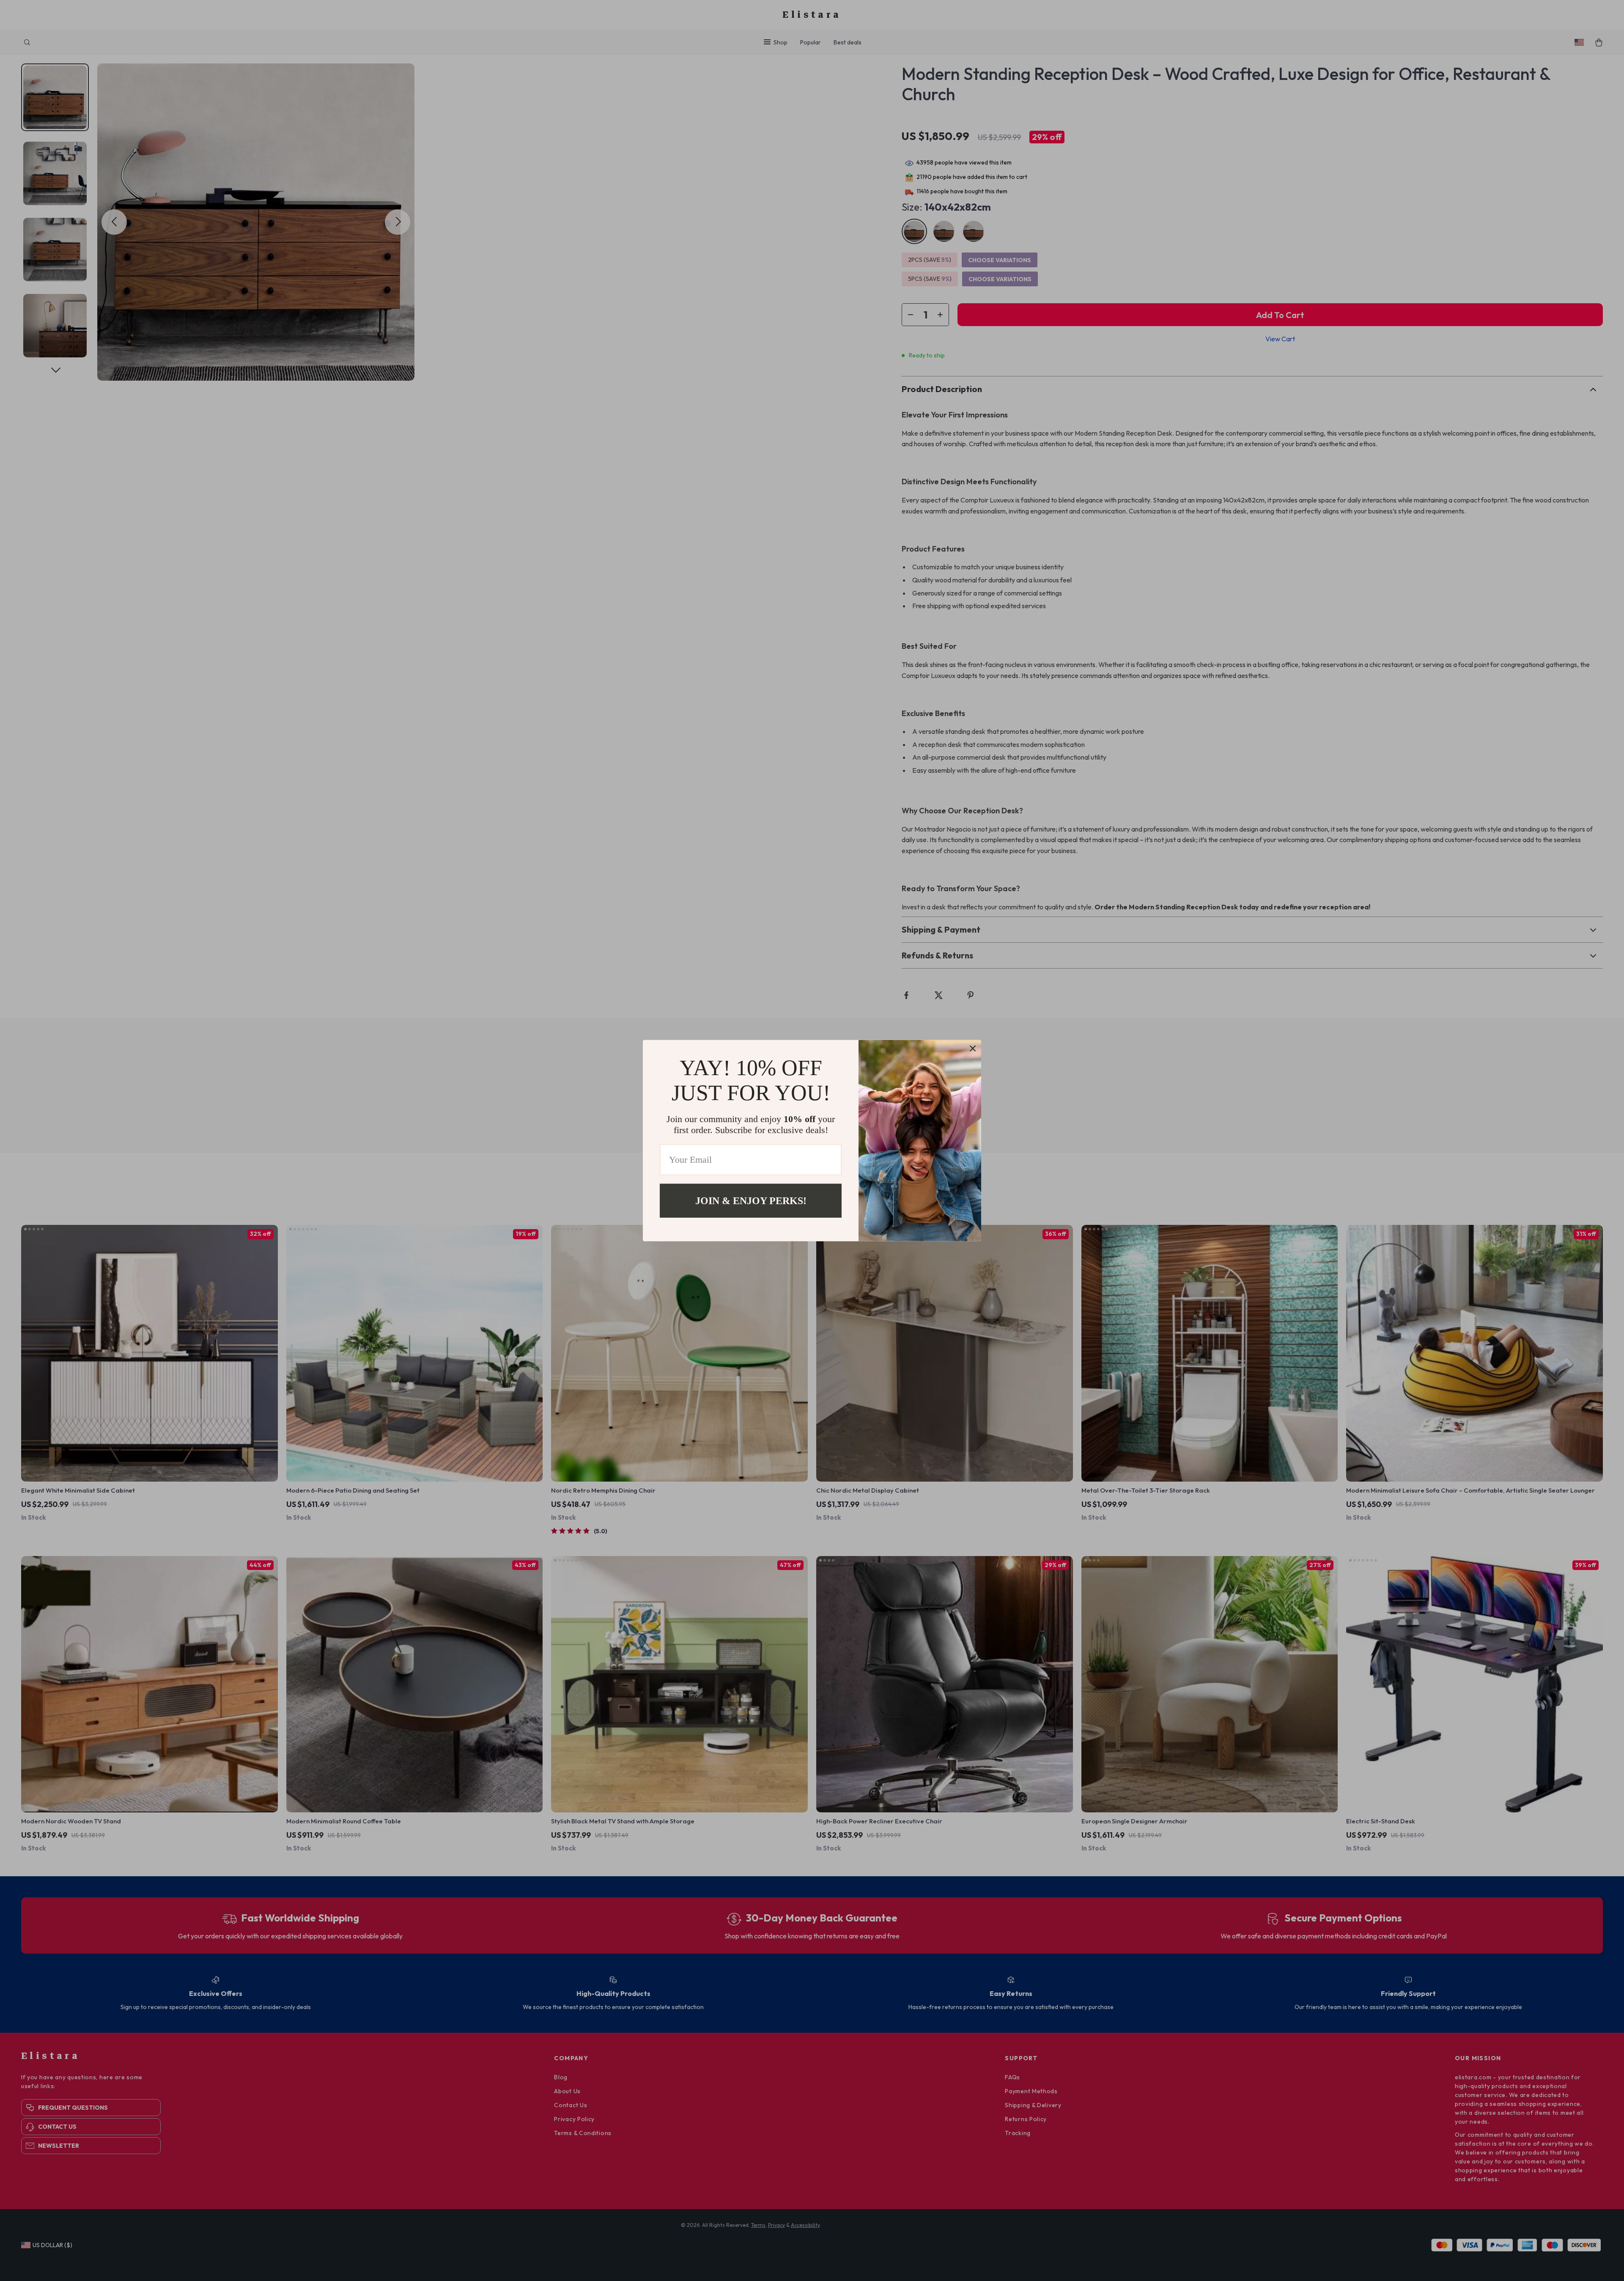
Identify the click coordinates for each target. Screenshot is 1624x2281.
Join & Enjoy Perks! (751, 1200)
